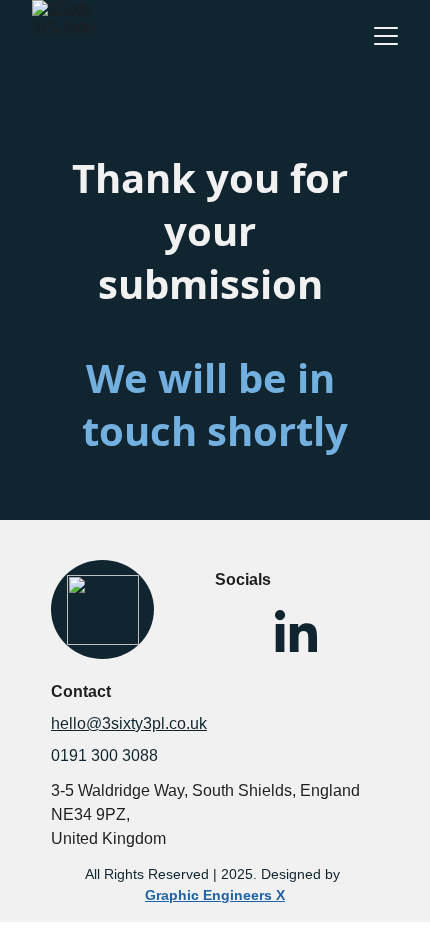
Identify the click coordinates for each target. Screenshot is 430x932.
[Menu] (386, 36)
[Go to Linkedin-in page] (296, 634)
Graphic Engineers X (215, 895)
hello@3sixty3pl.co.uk (129, 723)
